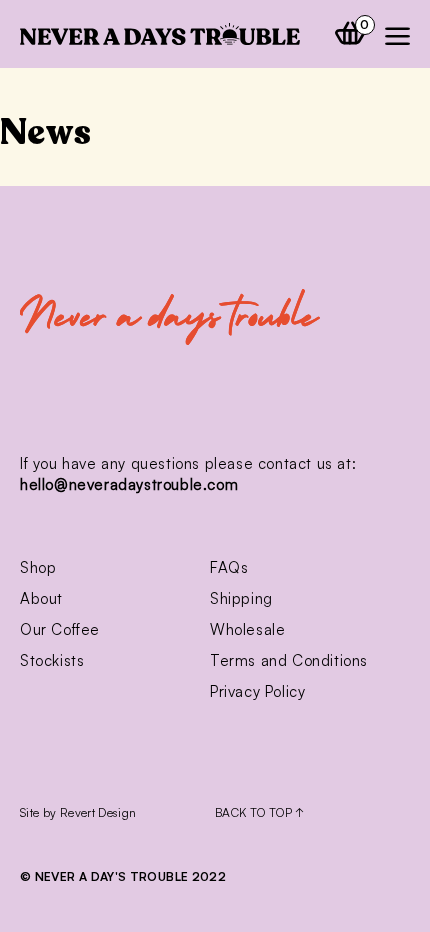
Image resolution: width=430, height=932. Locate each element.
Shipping (241, 598)
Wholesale (247, 629)
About (41, 598)
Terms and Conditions (289, 660)
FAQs (229, 567)
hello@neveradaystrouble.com (129, 484)
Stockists (52, 660)
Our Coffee (60, 629)
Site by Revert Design (78, 812)
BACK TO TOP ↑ (260, 812)
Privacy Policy (257, 691)
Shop (38, 567)
